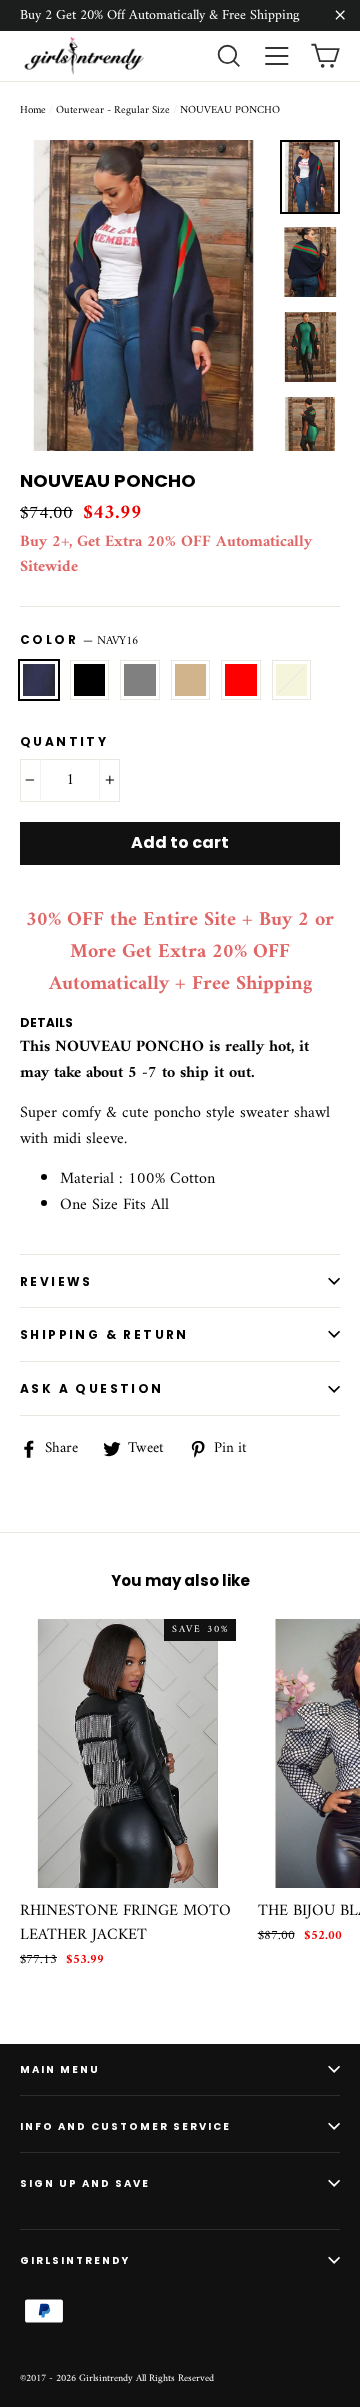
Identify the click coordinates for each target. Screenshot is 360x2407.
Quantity (64, 741)
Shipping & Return (104, 1334)
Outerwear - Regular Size (113, 110)
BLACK (90, 680)
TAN (191, 680)
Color (79, 641)
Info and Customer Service (125, 2126)
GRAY (140, 680)
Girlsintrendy (75, 2260)
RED (241, 680)
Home (33, 110)
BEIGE (292, 680)
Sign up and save (85, 2183)
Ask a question (92, 1388)
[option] (144, 295)
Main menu (60, 2069)
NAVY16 (39, 680)
